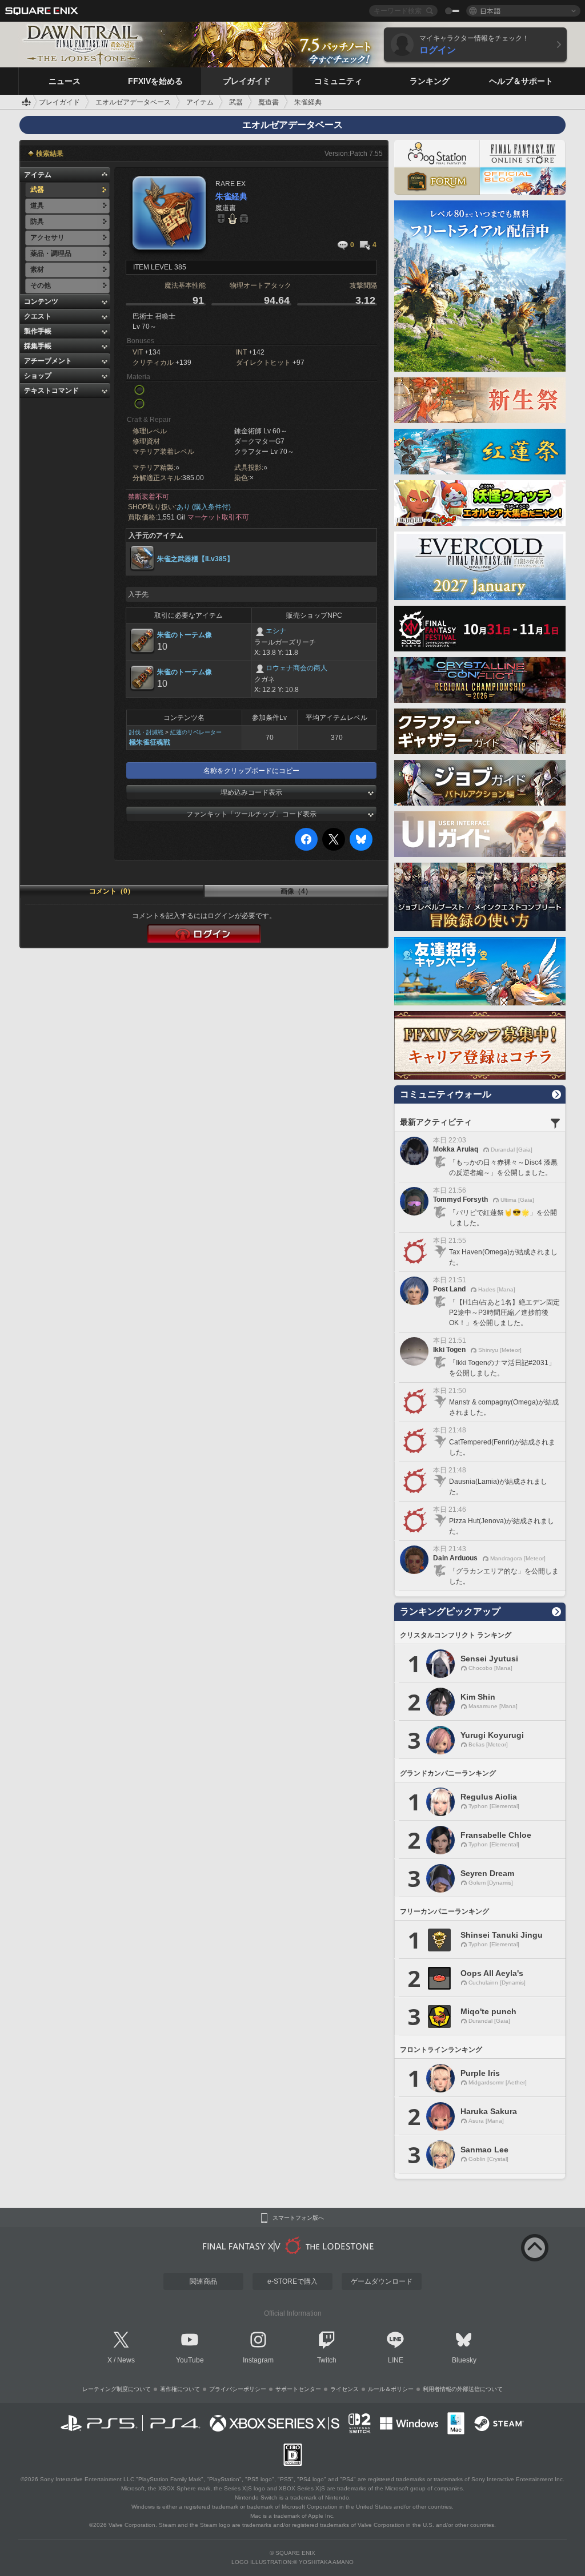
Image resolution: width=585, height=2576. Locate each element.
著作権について (180, 2389)
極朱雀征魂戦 (150, 742)
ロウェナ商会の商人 (296, 668)
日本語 (490, 11)
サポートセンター (298, 2389)
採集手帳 (38, 346)
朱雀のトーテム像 (185, 635)
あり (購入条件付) (204, 507)
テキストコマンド (51, 391)
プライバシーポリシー (238, 2389)
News (126, 2360)
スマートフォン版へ (298, 2218)
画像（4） (296, 891)
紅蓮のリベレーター (196, 732)
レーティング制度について (117, 2389)
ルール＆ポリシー (391, 2389)
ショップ (38, 376)
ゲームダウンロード (382, 2281)
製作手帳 (38, 331)
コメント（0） (112, 891)
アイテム (38, 175)
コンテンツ (41, 301)
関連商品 (203, 2281)
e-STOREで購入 (292, 2281)
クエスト (38, 316)
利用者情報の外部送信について (463, 2389)
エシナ (276, 631)
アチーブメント (48, 361)
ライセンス (344, 2389)
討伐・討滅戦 (146, 732)
